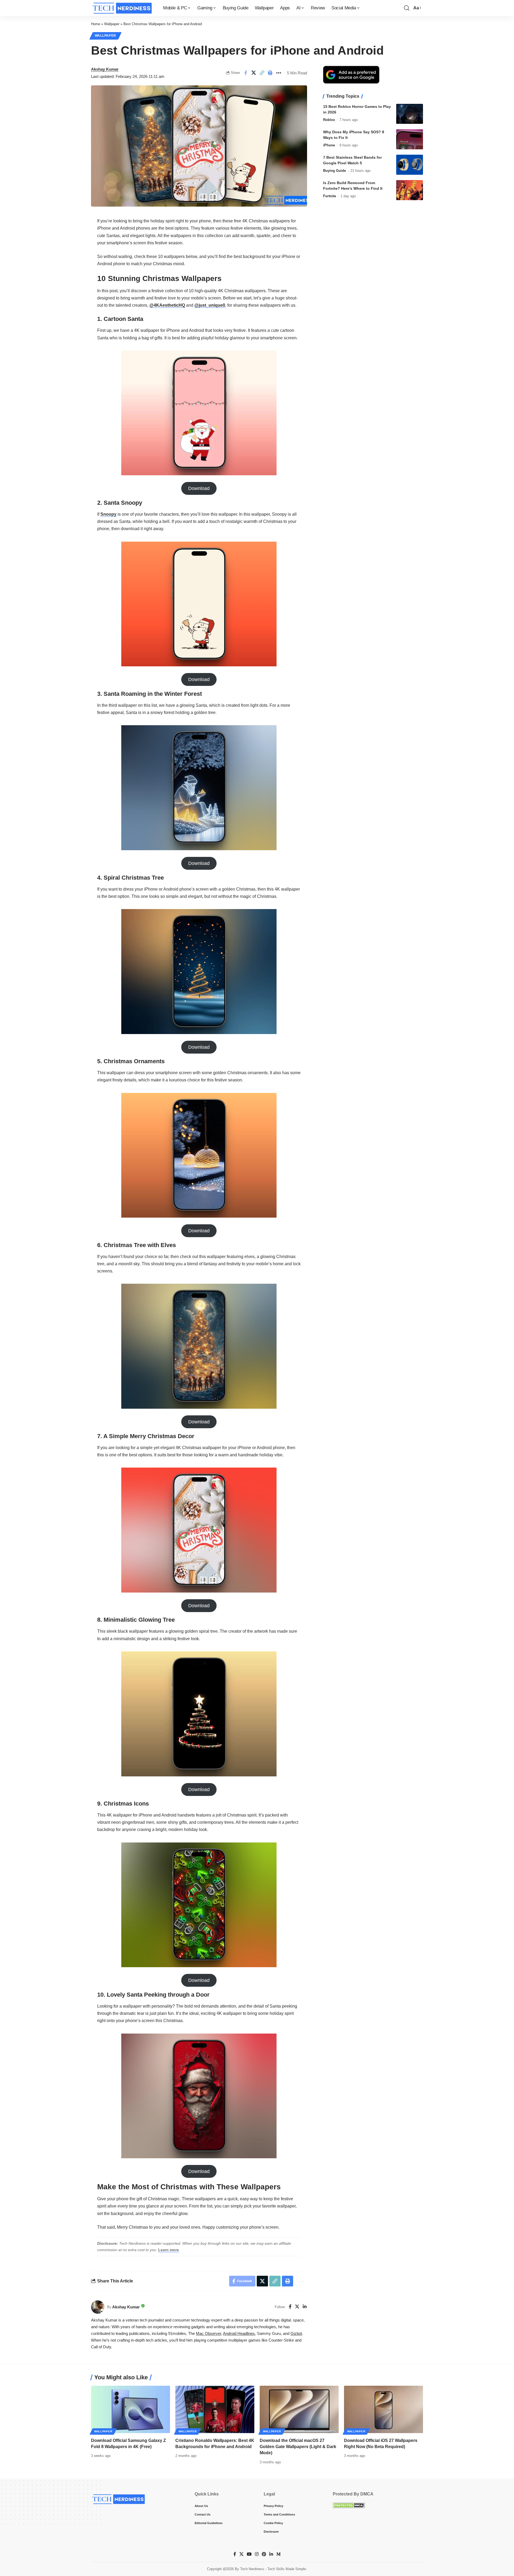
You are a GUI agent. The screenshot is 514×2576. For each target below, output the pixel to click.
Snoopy (108, 514)
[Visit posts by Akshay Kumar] (98, 2307)
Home (96, 24)
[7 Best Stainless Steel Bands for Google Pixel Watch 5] (410, 165)
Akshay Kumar (105, 69)
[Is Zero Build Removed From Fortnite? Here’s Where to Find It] (410, 190)
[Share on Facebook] (245, 73)
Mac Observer (209, 2334)
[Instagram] (257, 2554)
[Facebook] (290, 2307)
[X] (297, 2307)
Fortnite (330, 196)
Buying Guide (335, 171)
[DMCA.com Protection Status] (349, 2505)
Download (199, 488)
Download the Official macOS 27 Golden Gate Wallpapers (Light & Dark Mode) (298, 2447)
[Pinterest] (264, 2554)
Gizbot (296, 2334)
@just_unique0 (210, 305)
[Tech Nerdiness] (123, 8)
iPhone (329, 145)
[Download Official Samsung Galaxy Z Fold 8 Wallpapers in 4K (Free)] (131, 2409)
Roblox (329, 120)
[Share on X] (254, 73)
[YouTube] (249, 2554)
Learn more (169, 2250)
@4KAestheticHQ (167, 305)
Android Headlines (239, 2334)
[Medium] (278, 2554)
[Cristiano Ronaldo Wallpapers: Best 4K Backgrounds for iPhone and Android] (215, 2409)
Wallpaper (112, 24)
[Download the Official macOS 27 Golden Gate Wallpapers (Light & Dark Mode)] (299, 2409)
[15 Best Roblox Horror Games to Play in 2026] (410, 114)
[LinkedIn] (305, 2307)
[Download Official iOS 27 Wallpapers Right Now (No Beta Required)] (383, 2409)
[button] (407, 8)
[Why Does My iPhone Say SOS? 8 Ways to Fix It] (410, 139)
